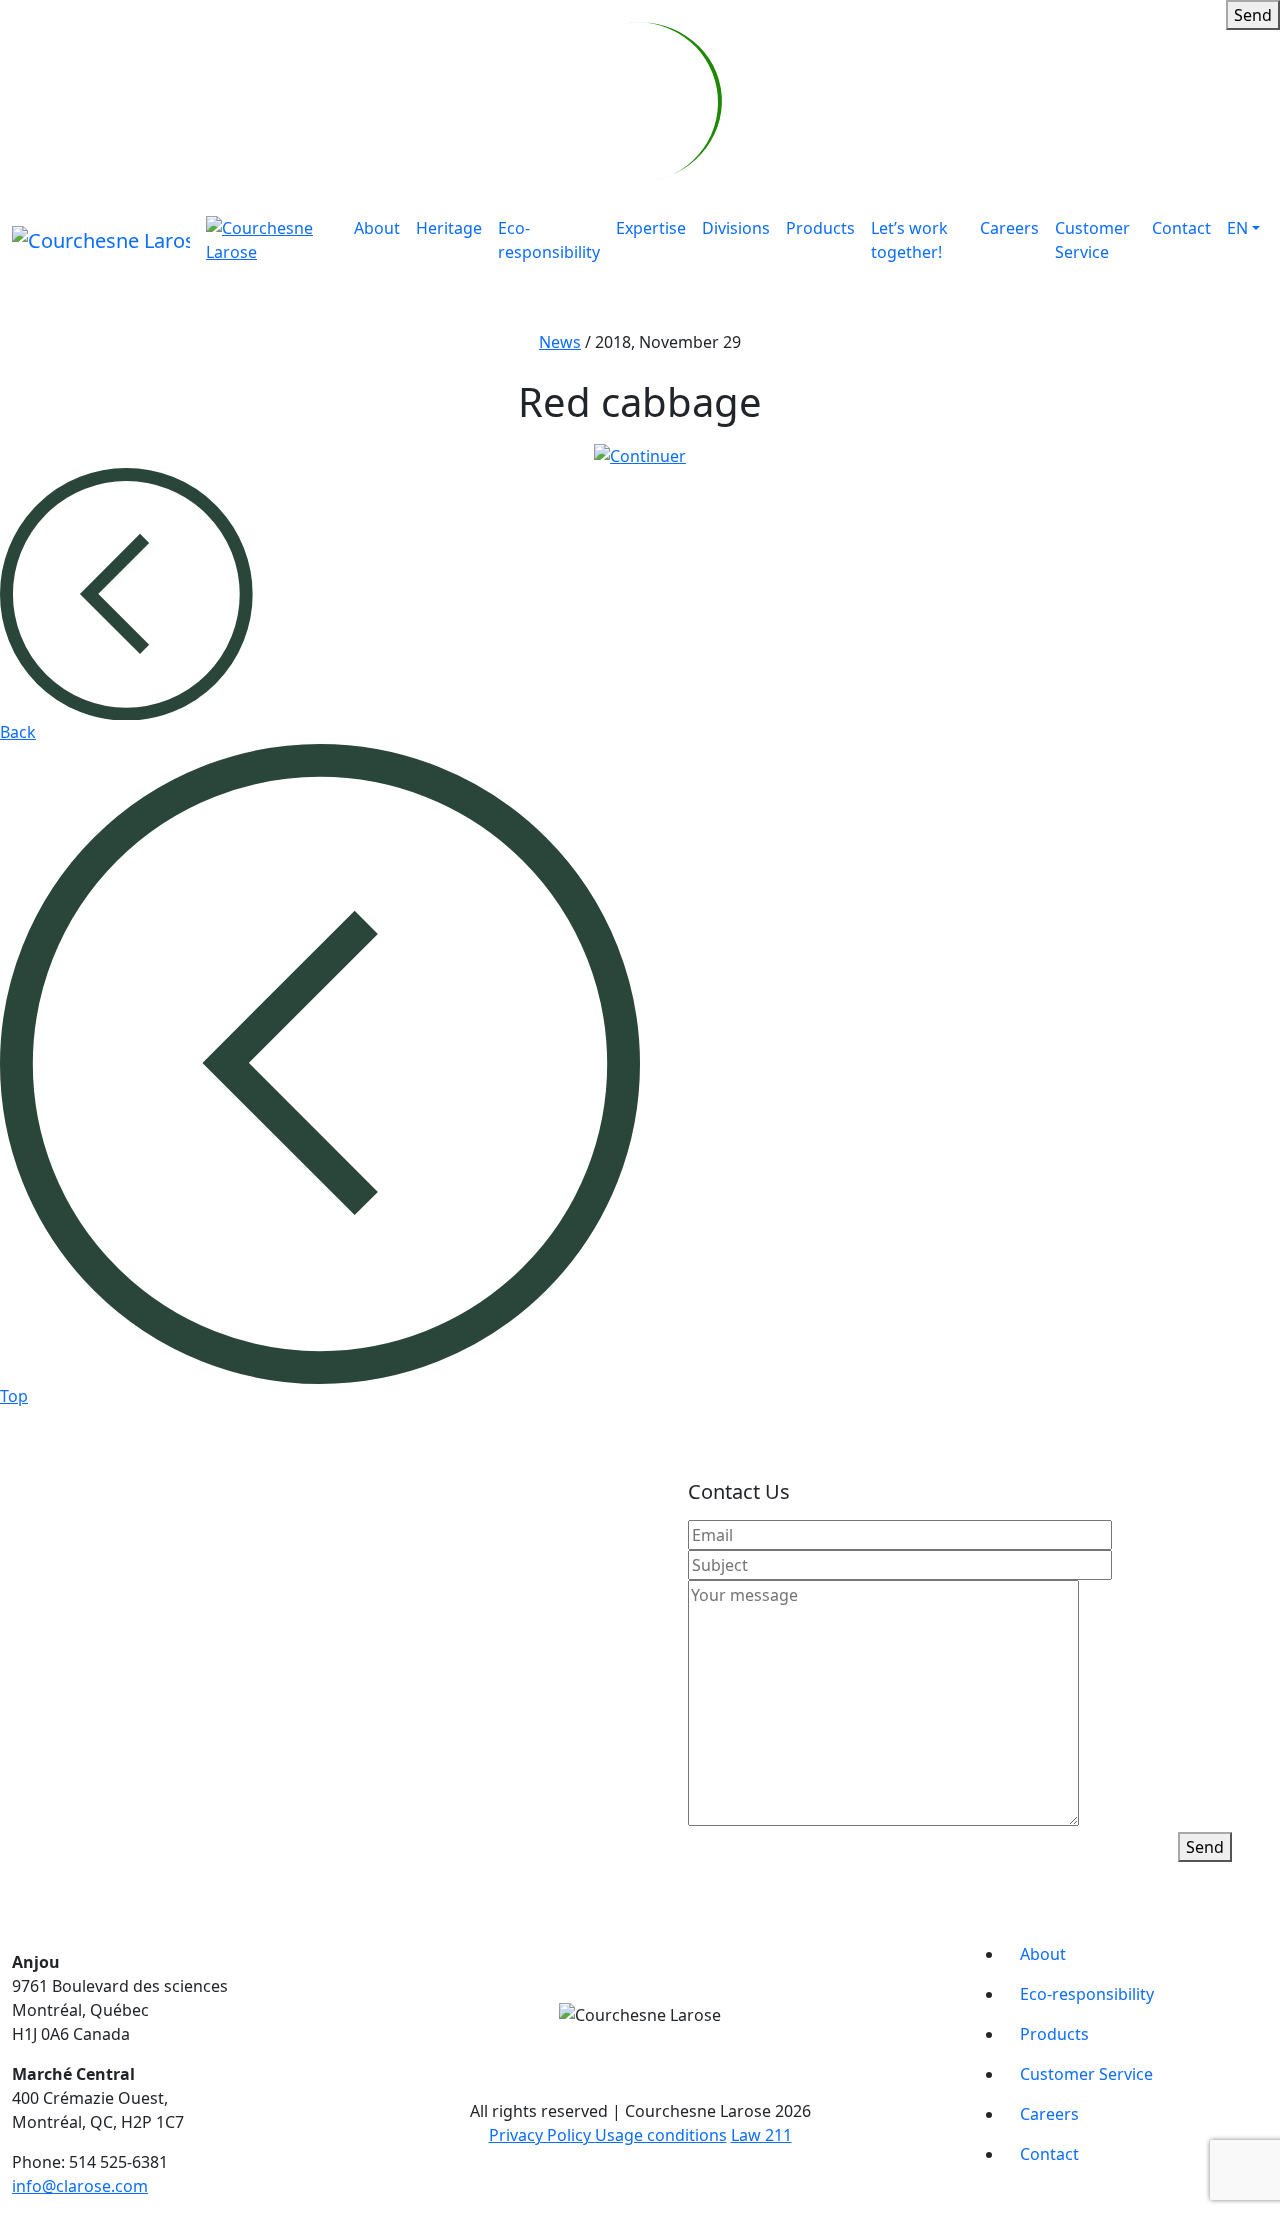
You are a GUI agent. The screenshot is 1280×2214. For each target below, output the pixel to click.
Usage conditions (661, 2135)
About (377, 228)
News (560, 342)
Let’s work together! (909, 240)
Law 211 (761, 2135)
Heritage (449, 228)
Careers (1009, 228)
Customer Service (1092, 240)
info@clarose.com (80, 2186)
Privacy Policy (542, 2135)
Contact (1181, 228)
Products (820, 228)
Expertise (651, 228)
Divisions (736, 228)
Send (1253, 15)
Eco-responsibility (549, 240)
